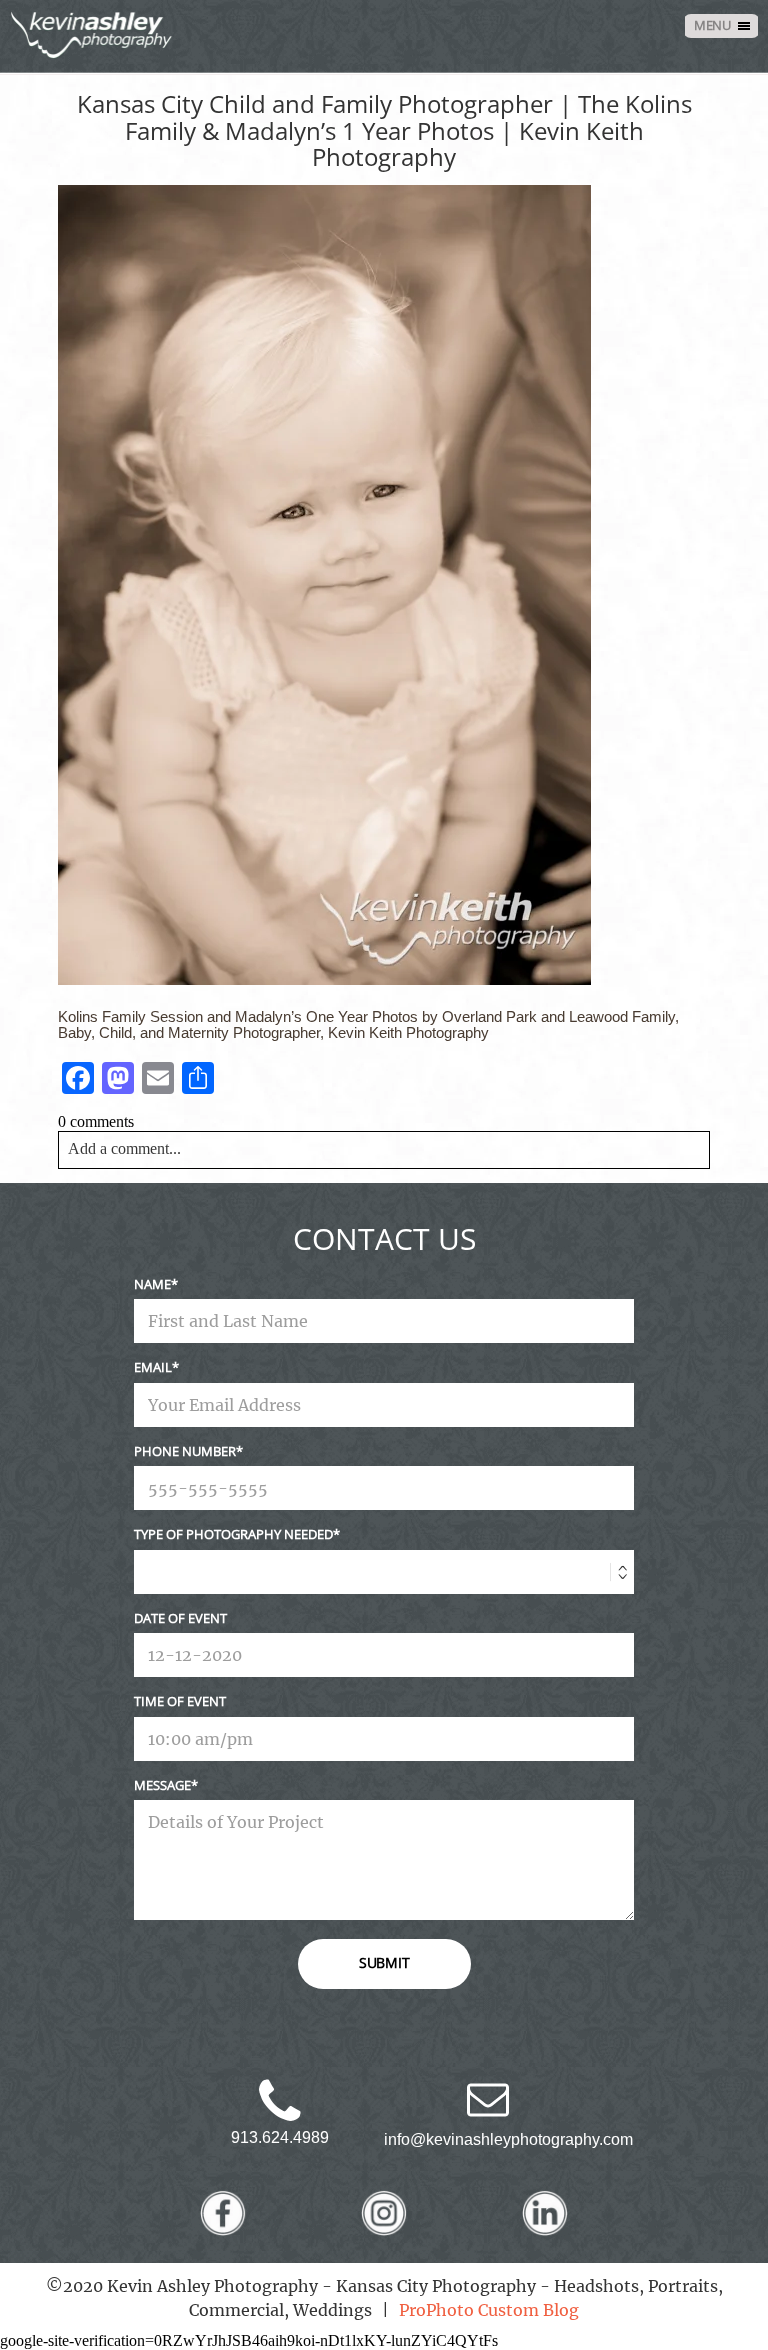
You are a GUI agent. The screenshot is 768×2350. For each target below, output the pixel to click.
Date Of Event (180, 1618)
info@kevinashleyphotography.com (508, 2139)
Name (152, 1284)
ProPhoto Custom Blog (489, 2310)
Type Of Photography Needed (233, 1534)
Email (153, 1367)
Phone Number (185, 1451)
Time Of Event (180, 1701)
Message (162, 1785)
